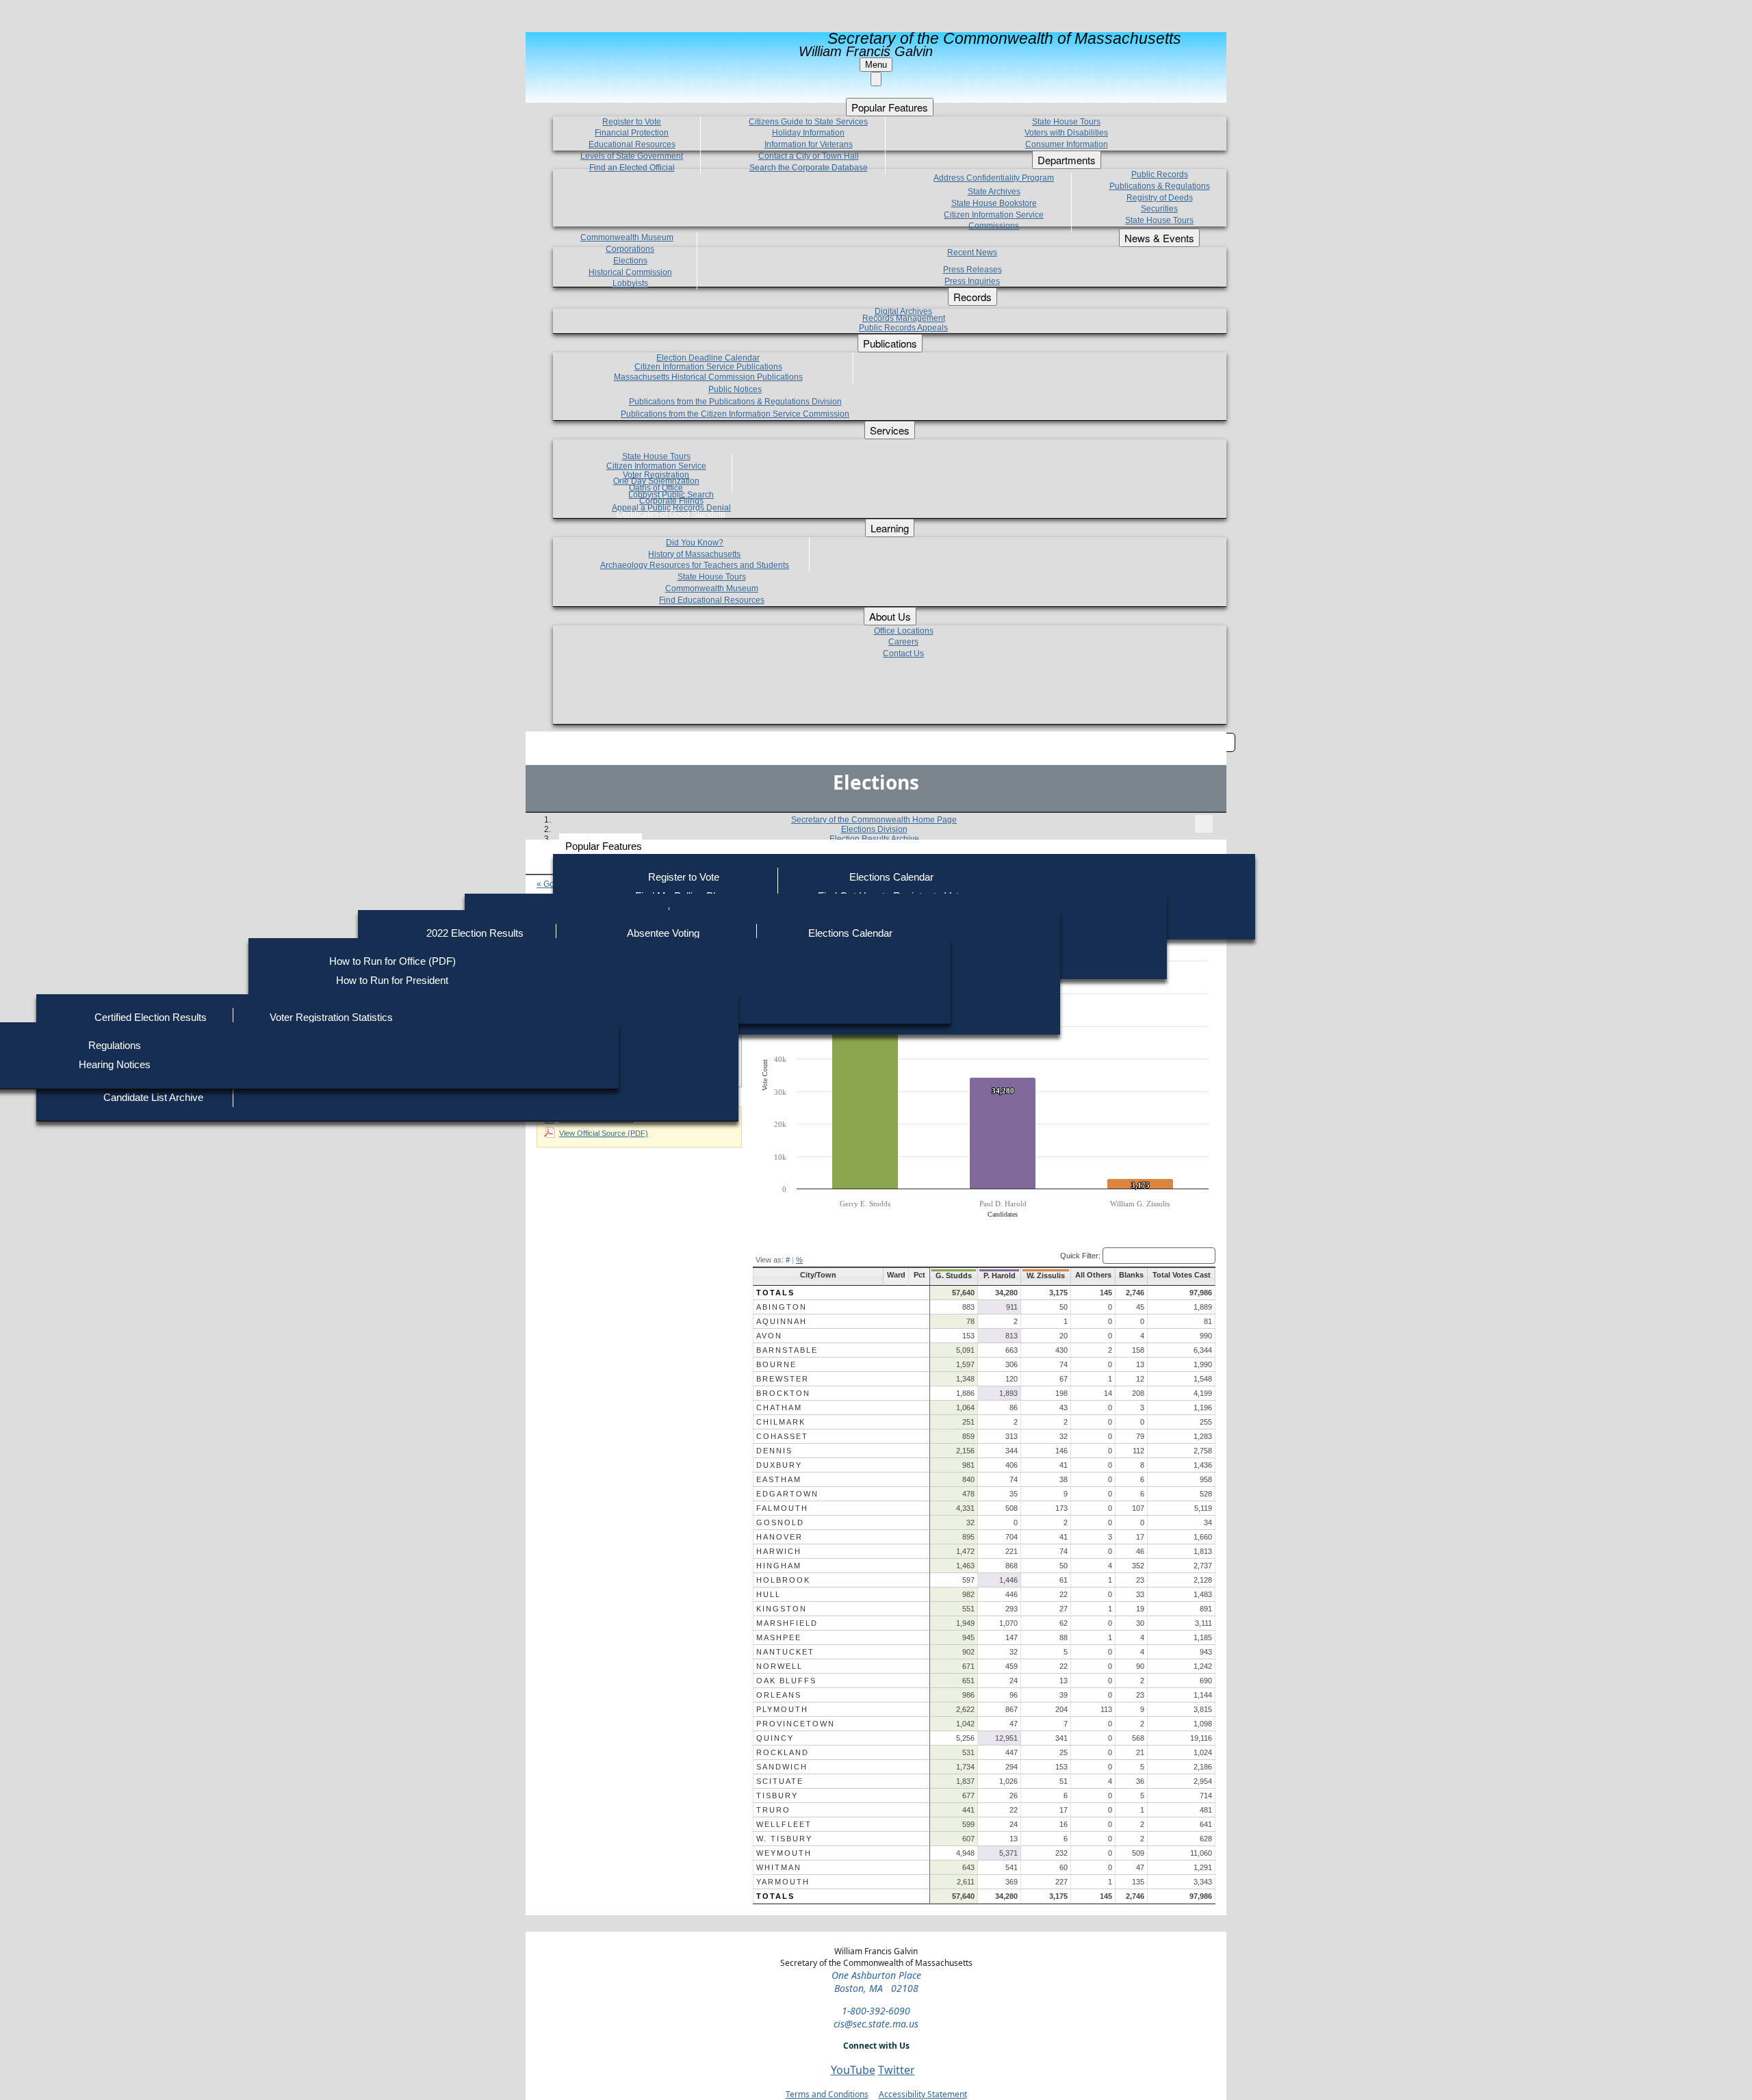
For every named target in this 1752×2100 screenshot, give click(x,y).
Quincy (775, 1738)
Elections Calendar (891, 877)
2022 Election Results (475, 933)
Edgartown (787, 1494)
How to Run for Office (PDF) (392, 961)
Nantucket (785, 1652)
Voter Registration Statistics (331, 1017)
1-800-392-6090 (876, 2011)
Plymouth (782, 1709)
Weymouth (784, 1853)
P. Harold (1000, 1275)
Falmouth (782, 1508)
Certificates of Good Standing (671, 514)
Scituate (780, 1781)
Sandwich (782, 1767)
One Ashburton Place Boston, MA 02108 (876, 1982)
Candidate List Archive (153, 1097)
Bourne (776, 1364)
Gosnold (780, 1522)
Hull (769, 1594)
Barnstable (787, 1350)
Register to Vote (684, 877)
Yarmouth (783, 1882)
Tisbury (777, 1796)
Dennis (774, 1451)
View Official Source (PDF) (604, 1133)
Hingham (779, 1566)
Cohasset (782, 1436)
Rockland (783, 1752)
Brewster (783, 1379)
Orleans (779, 1695)
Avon (769, 1336)
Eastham (779, 1479)
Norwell (780, 1666)
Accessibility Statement (923, 2094)
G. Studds (954, 1275)
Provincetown (796, 1724)
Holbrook (783, 1580)
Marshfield (787, 1623)
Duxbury (779, 1465)
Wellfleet (784, 1824)
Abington (782, 1307)
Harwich (779, 1551)
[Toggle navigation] (1204, 824)
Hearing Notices (115, 1064)
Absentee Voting (663, 933)
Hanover (780, 1537)
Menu (876, 65)
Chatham (779, 1408)
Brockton (783, 1393)
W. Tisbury (784, 1839)
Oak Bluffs (786, 1681)
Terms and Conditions (827, 2094)
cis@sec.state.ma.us (876, 2024)
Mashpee (779, 1637)
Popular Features (604, 846)
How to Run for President (392, 980)
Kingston (782, 1609)
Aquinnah (782, 1321)
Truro (773, 1810)
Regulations (115, 1045)
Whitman (779, 1867)
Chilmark (781, 1422)
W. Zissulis (1046, 1275)
